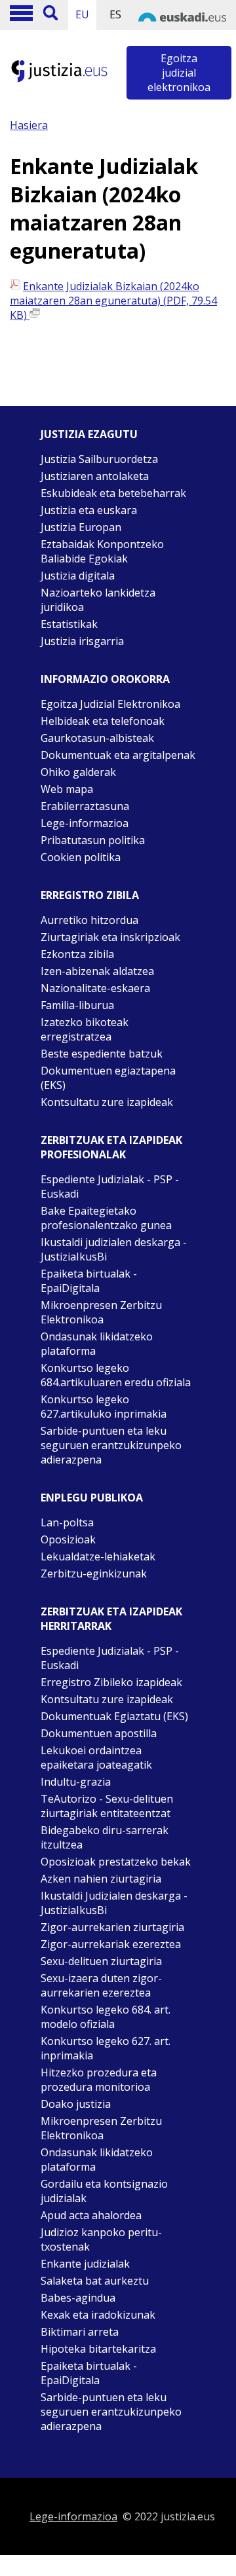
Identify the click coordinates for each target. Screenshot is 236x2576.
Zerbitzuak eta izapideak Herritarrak (111, 1619)
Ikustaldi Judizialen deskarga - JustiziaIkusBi (114, 1903)
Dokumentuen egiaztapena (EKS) (108, 1078)
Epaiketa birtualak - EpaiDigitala (89, 1281)
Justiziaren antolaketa (95, 476)
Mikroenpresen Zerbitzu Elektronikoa (101, 1312)
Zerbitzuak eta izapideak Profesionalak (111, 1147)
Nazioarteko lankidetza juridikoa (98, 600)
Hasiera (29, 125)
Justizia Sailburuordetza (99, 459)
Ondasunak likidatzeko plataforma (97, 1344)
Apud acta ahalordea (91, 2215)
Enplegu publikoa (92, 1498)
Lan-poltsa (67, 1522)
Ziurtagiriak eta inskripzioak (110, 937)
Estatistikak (69, 624)
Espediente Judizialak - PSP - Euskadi (110, 1187)
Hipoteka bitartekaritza (98, 2349)
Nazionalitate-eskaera (95, 988)
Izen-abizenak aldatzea (97, 971)
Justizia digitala (78, 576)
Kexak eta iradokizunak (98, 2315)
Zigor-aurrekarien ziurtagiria (112, 1927)
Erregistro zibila (90, 895)
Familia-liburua (77, 1005)
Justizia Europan (81, 527)
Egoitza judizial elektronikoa (179, 73)
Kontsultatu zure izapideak (107, 1102)
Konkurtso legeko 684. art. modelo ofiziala (106, 2017)
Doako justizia (76, 2104)
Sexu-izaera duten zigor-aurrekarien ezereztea (101, 1985)
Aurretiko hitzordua (89, 920)
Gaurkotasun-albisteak (97, 738)
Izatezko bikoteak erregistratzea (85, 1029)
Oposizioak (68, 1539)
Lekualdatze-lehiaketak (98, 1556)
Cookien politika (81, 857)
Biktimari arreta (80, 2332)
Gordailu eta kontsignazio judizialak (104, 2191)
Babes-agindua (78, 2298)
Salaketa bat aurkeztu (95, 2281)
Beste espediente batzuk (102, 1054)
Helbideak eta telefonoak (103, 721)
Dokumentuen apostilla (99, 1733)
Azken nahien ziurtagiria (101, 1879)
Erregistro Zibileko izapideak (111, 1682)
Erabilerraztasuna (85, 806)
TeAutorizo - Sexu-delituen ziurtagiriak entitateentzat (107, 1806)
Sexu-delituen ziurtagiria (101, 1961)
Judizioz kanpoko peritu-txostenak (101, 2239)
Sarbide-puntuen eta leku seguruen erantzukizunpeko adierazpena (111, 1445)
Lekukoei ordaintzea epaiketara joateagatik (96, 1757)
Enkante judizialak (85, 2264)
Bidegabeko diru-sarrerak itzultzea (105, 1837)
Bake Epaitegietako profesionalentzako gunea (106, 1218)
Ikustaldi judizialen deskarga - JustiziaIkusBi (114, 1249)
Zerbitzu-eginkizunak (94, 1573)
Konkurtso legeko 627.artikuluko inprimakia (104, 1407)
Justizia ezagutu (89, 434)
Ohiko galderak (78, 772)
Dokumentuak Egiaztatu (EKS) (114, 1716)
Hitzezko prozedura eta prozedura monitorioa (99, 2080)
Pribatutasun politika (93, 840)
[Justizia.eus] (60, 80)
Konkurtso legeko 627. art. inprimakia (106, 2048)
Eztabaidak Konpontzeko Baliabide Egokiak (102, 551)
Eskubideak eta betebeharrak (113, 493)
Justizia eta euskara (89, 510)
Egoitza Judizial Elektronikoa (110, 704)
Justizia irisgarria (82, 641)
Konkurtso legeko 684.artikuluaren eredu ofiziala (116, 1375)
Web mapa (67, 789)
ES (115, 14)
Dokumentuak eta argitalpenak (118, 755)
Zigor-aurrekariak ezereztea (111, 1944)
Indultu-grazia (76, 1782)
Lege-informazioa (85, 823)
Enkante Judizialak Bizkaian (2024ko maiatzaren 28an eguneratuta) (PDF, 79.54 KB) (113, 301)
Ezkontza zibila (77, 954)
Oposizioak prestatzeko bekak (116, 1862)
